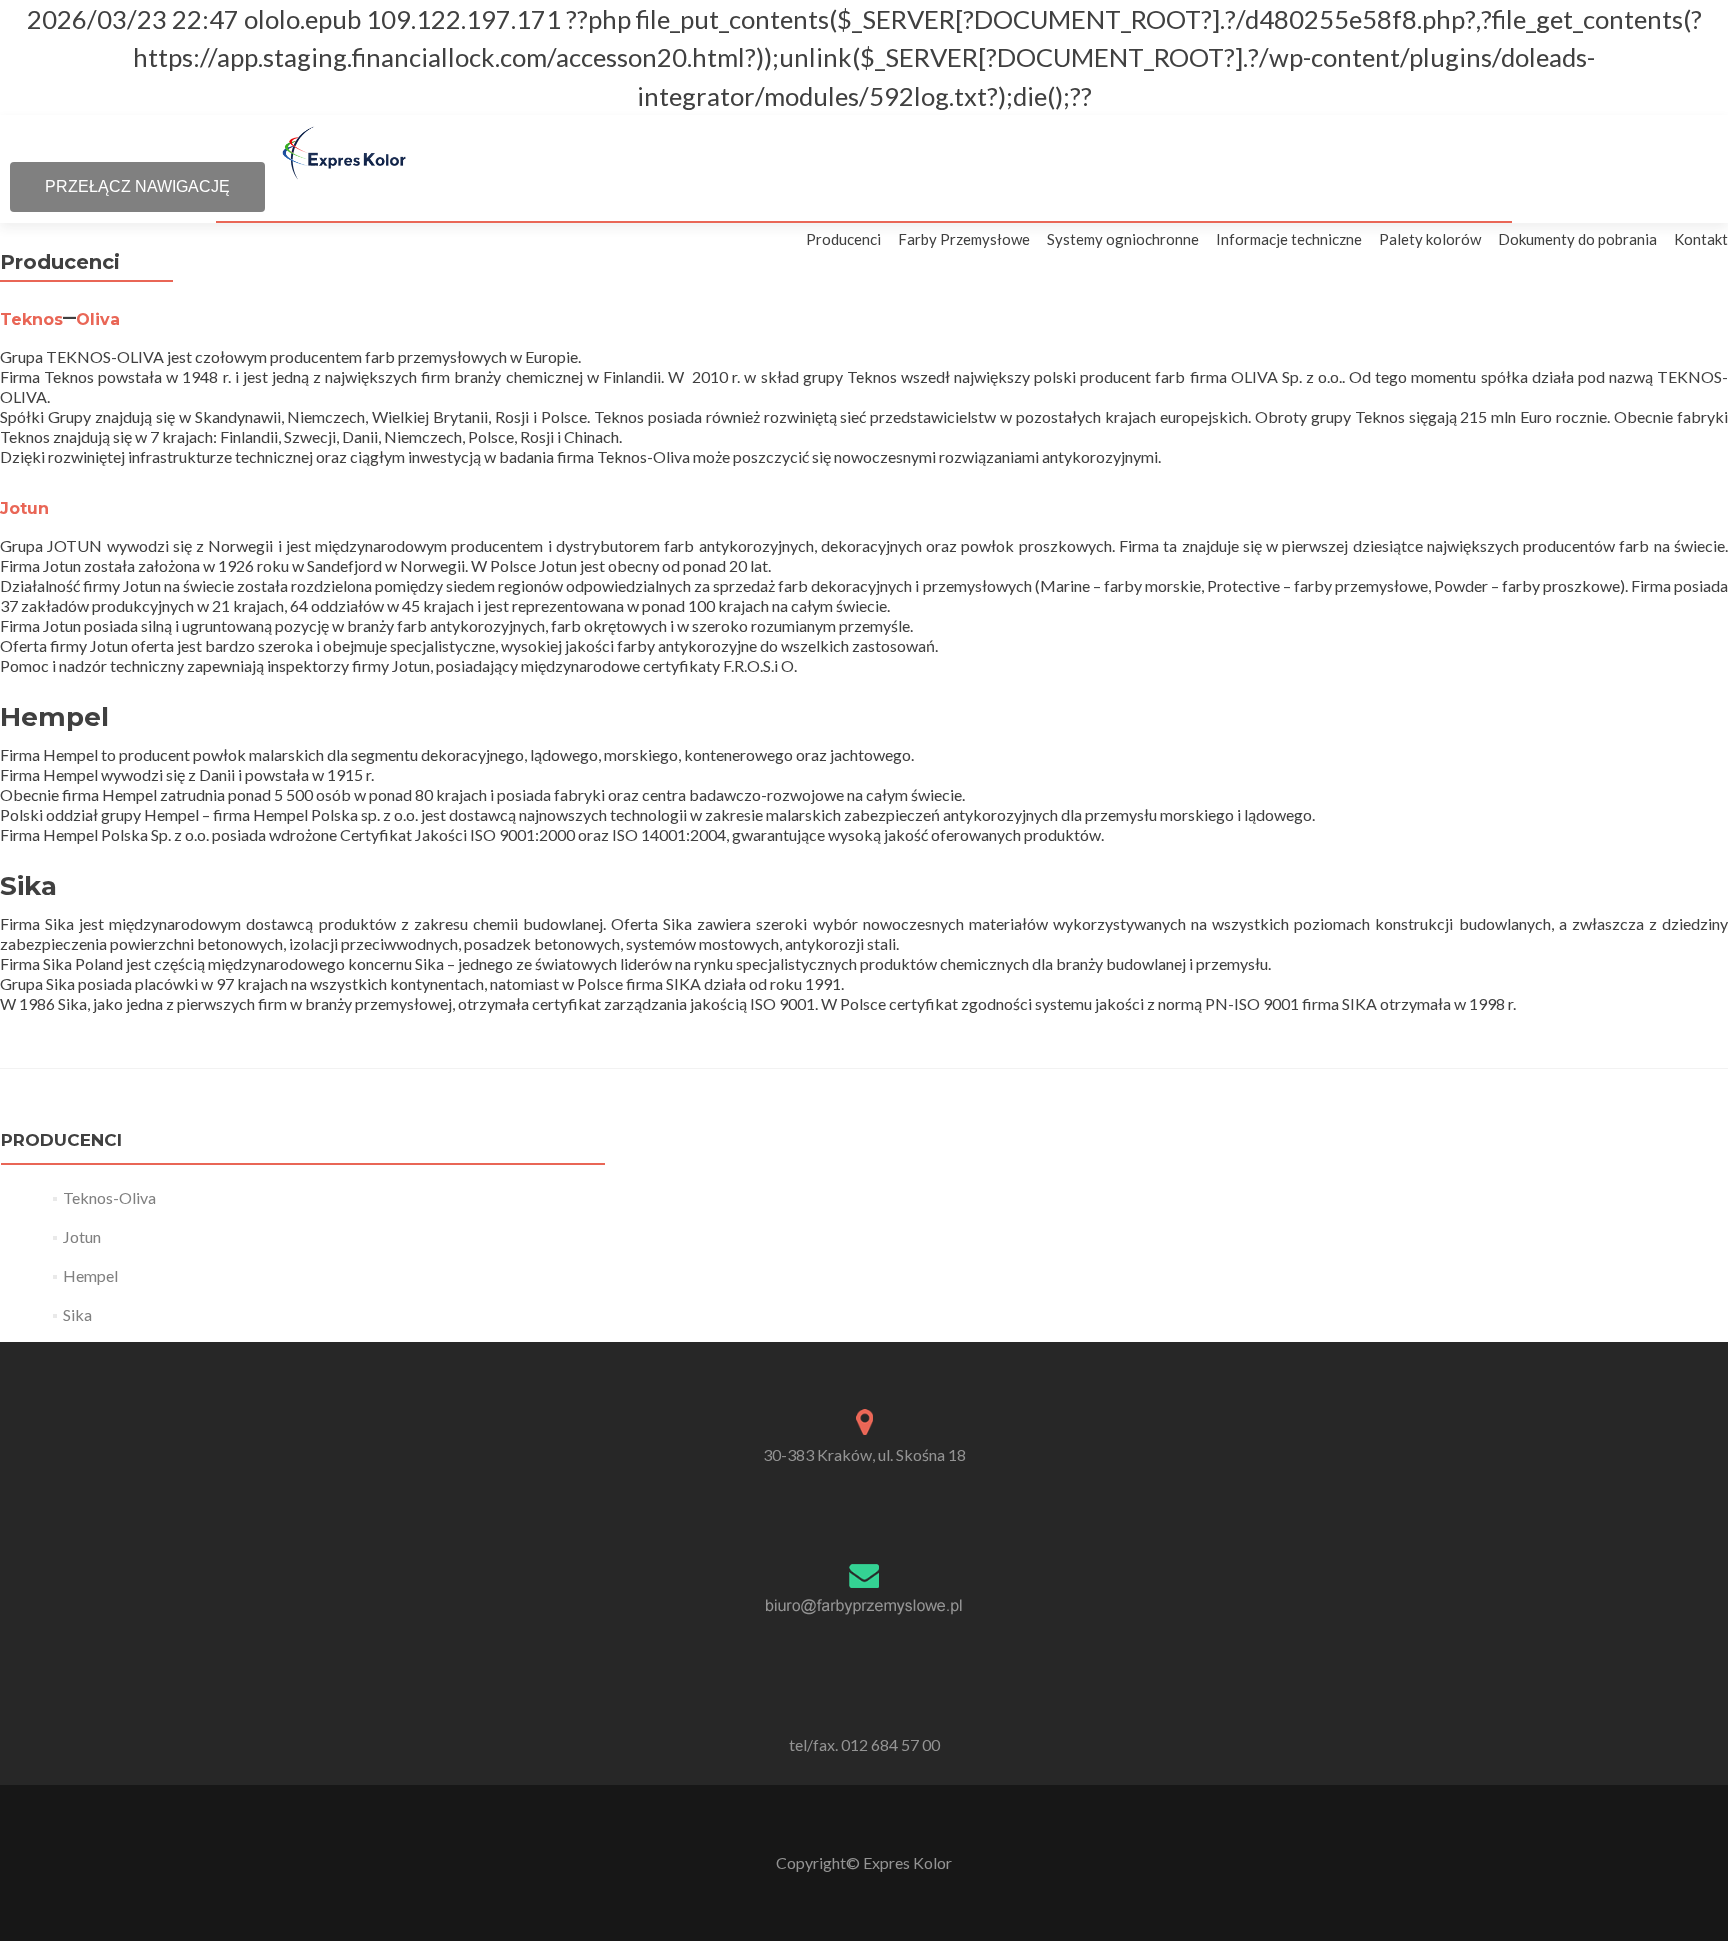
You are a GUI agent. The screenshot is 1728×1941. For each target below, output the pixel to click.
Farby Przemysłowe (964, 239)
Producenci (843, 239)
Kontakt (1701, 239)
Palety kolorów (1430, 239)
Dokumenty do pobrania (1577, 239)
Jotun (24, 508)
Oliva (98, 319)
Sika (77, 1314)
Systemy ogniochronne (1123, 239)
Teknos (31, 319)
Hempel (90, 1275)
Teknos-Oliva (109, 1197)
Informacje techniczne (1289, 239)
